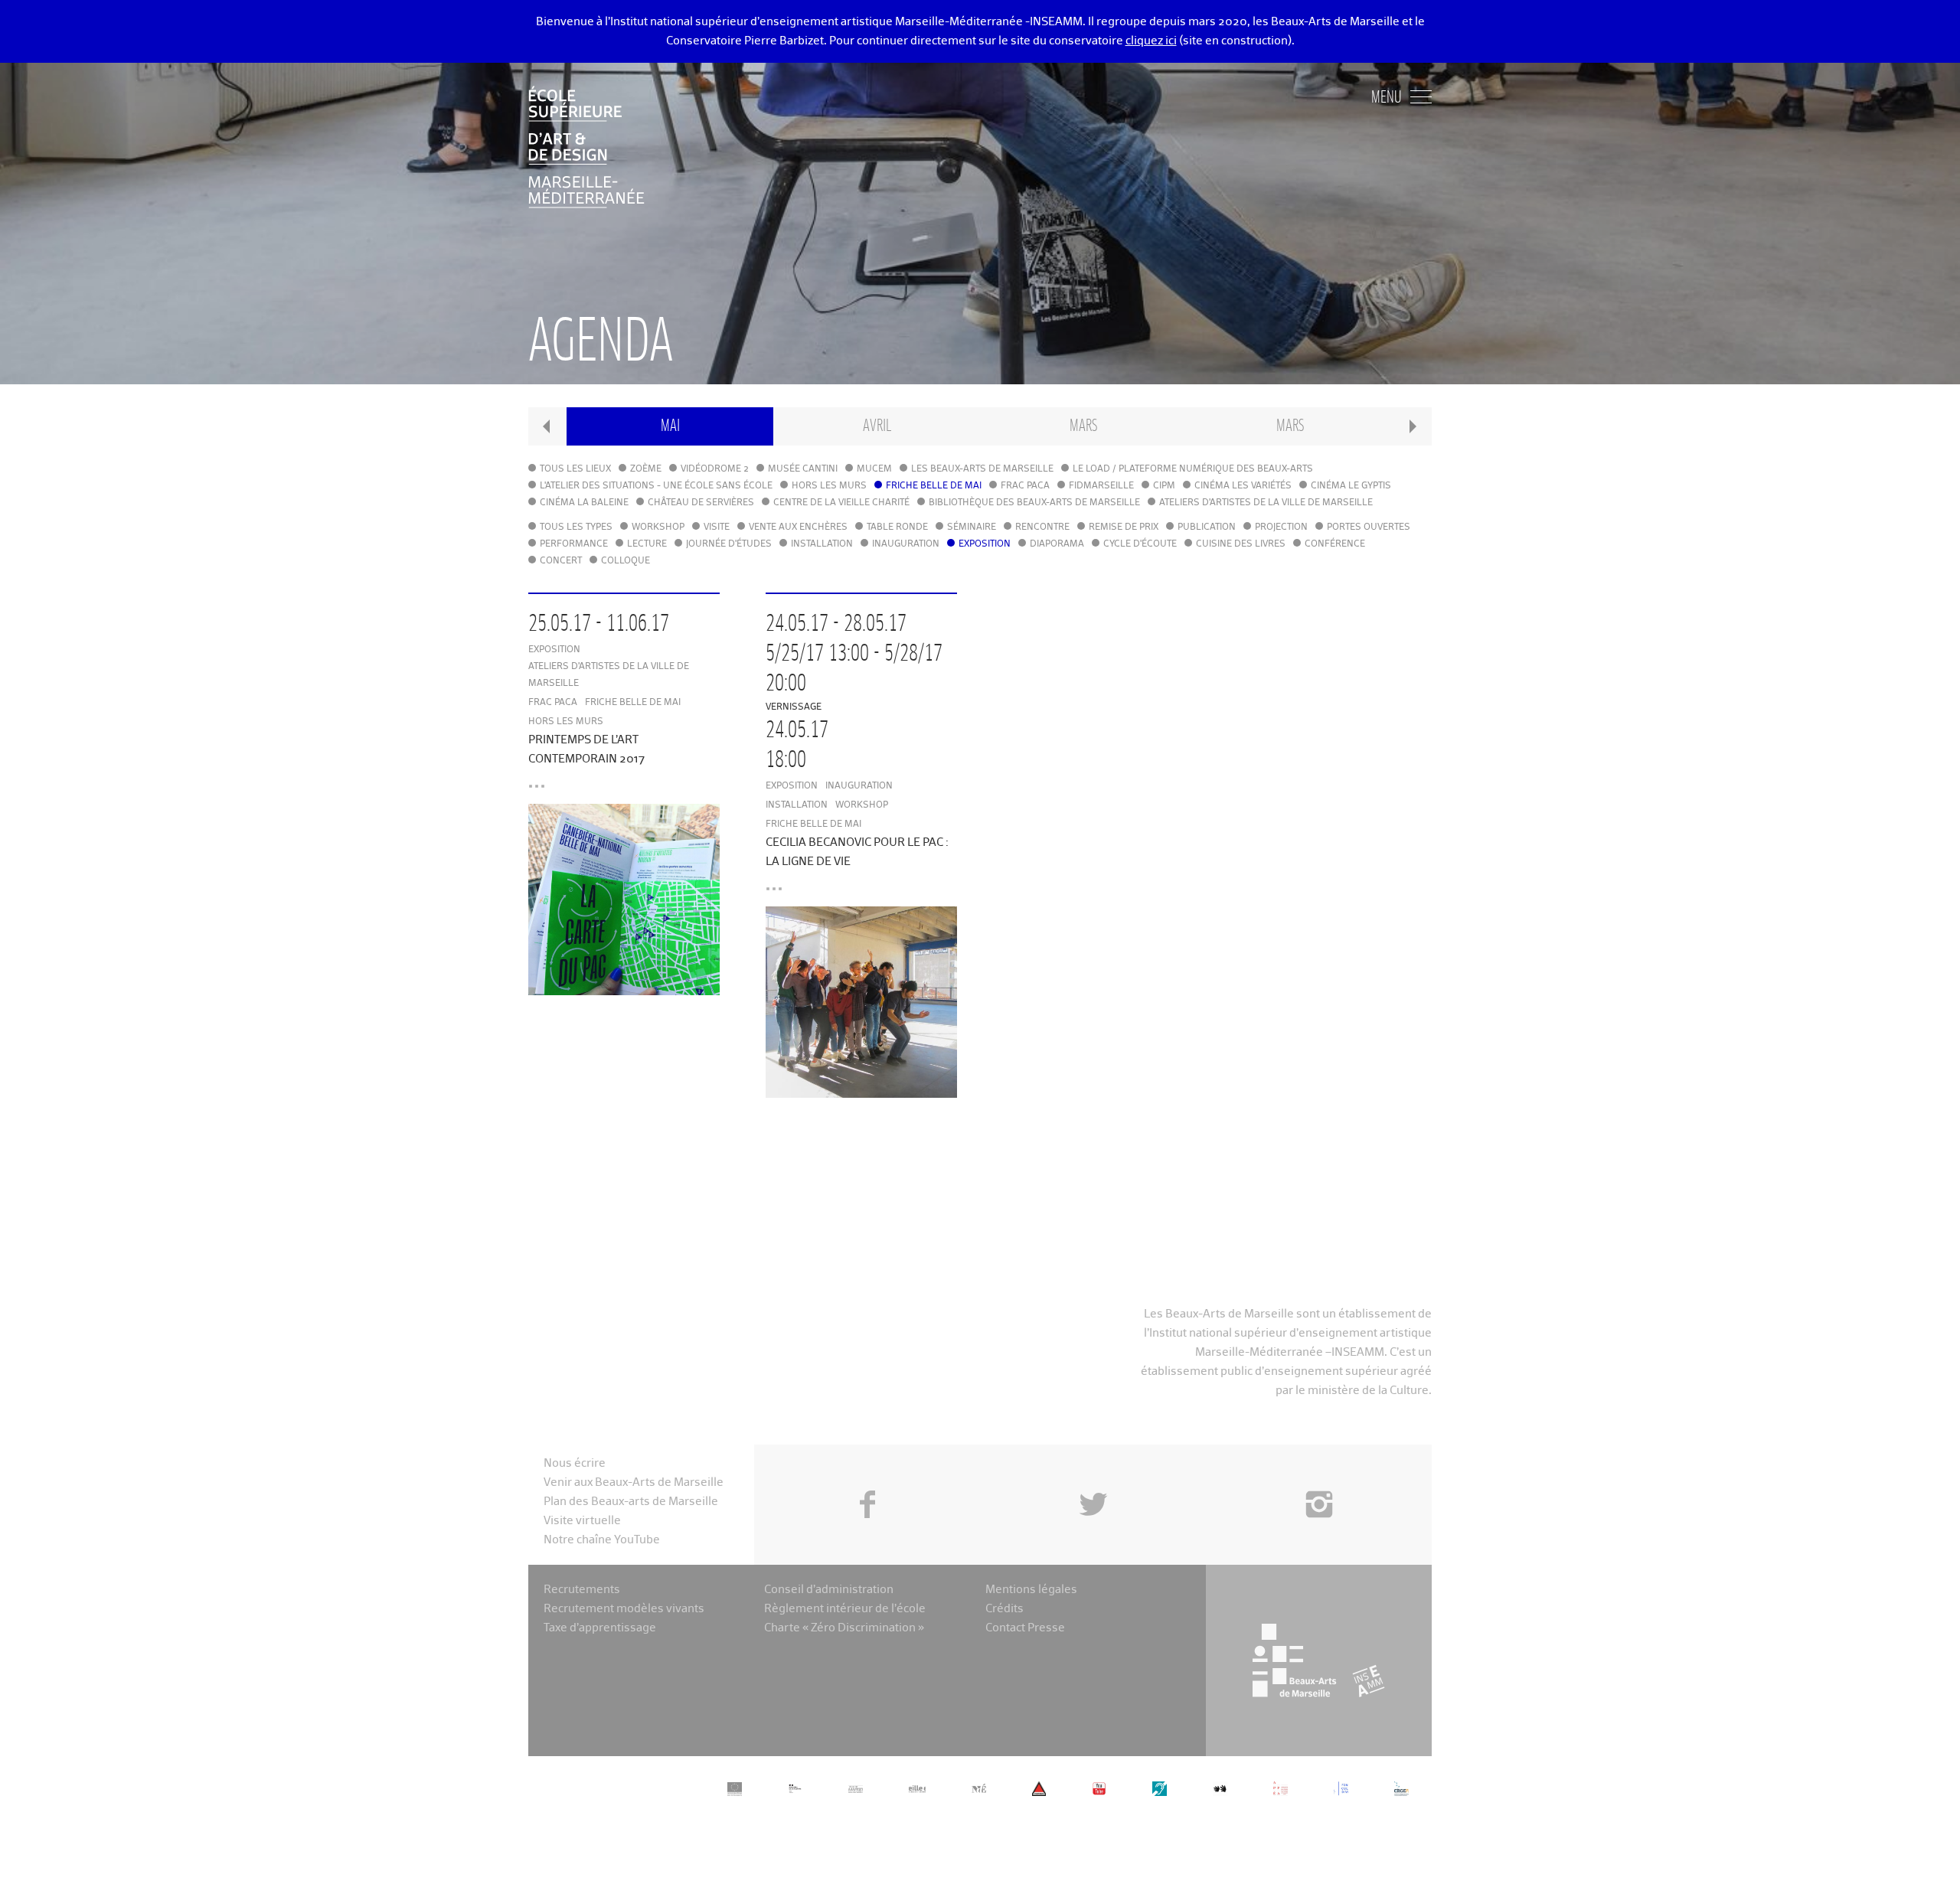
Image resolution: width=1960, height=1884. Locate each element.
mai (670, 426)
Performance (574, 544)
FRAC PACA (1025, 486)
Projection (1281, 527)
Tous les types (576, 527)
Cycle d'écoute (1140, 544)
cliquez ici (1151, 41)
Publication (1207, 527)
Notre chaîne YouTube (602, 1540)
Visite (717, 527)
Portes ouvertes (1369, 527)
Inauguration (906, 544)
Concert (561, 561)
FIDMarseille (1101, 486)
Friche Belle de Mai (934, 486)
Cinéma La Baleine (584, 503)
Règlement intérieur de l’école (845, 1609)
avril (877, 426)
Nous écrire (575, 1463)
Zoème (646, 469)
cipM (1164, 486)
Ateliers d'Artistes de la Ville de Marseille (1266, 503)
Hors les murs (829, 486)
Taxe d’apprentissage (600, 1628)
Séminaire (972, 527)
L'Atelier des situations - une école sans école (656, 486)
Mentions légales (1031, 1590)
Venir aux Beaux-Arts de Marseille (634, 1482)
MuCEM (874, 469)
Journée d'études (729, 544)
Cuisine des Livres (1241, 544)
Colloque (626, 561)
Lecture (647, 544)
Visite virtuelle (582, 1521)
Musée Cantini (803, 469)
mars (1083, 426)
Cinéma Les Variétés (1243, 486)
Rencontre (1042, 527)
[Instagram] (1319, 1470)
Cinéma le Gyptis (1351, 486)
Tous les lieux (575, 469)
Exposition (985, 544)
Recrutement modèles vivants (624, 1609)
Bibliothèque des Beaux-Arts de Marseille (1034, 503)
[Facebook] (867, 1470)
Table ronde (897, 527)
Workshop (658, 527)
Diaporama (1057, 544)
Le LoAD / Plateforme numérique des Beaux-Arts (1193, 469)
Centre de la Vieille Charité (841, 503)
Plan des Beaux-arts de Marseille (631, 1502)
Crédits (1004, 1609)
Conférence (1335, 544)
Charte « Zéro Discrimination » (844, 1628)
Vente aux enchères (798, 527)
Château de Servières (701, 503)
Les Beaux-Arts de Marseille (982, 469)
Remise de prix (1124, 527)
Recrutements (582, 1590)
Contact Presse (1025, 1628)
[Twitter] (1093, 1470)
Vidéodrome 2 (715, 469)
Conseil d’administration (829, 1590)
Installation (822, 544)
